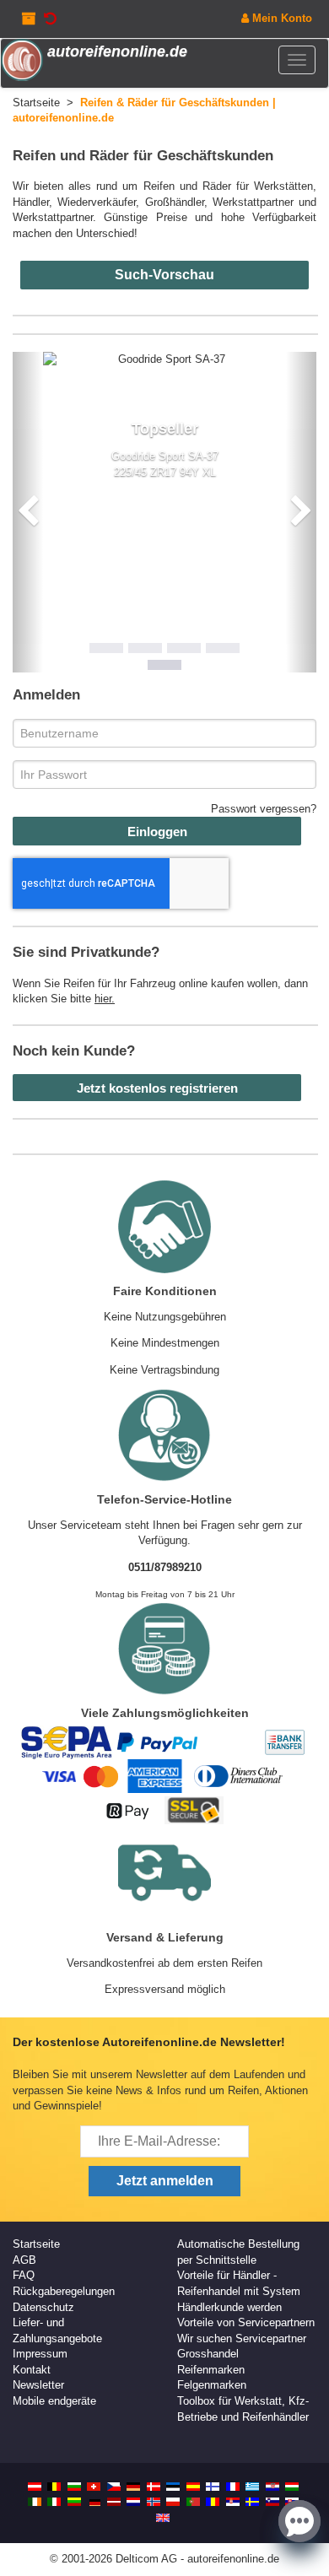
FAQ (24, 2275)
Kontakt (32, 2370)
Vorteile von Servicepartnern (246, 2322)
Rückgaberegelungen (64, 2291)
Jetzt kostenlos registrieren (157, 1088)
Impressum (40, 2354)
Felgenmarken (212, 2385)
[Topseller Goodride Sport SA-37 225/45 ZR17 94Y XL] (164, 360)
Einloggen (157, 832)
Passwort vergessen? (264, 809)
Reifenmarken (211, 2370)
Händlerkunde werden (229, 2307)
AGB (24, 2260)
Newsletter (38, 2385)
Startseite (36, 2244)
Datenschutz (43, 2307)
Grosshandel (208, 2354)
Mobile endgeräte (54, 2401)
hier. (105, 999)
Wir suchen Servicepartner (242, 2338)
